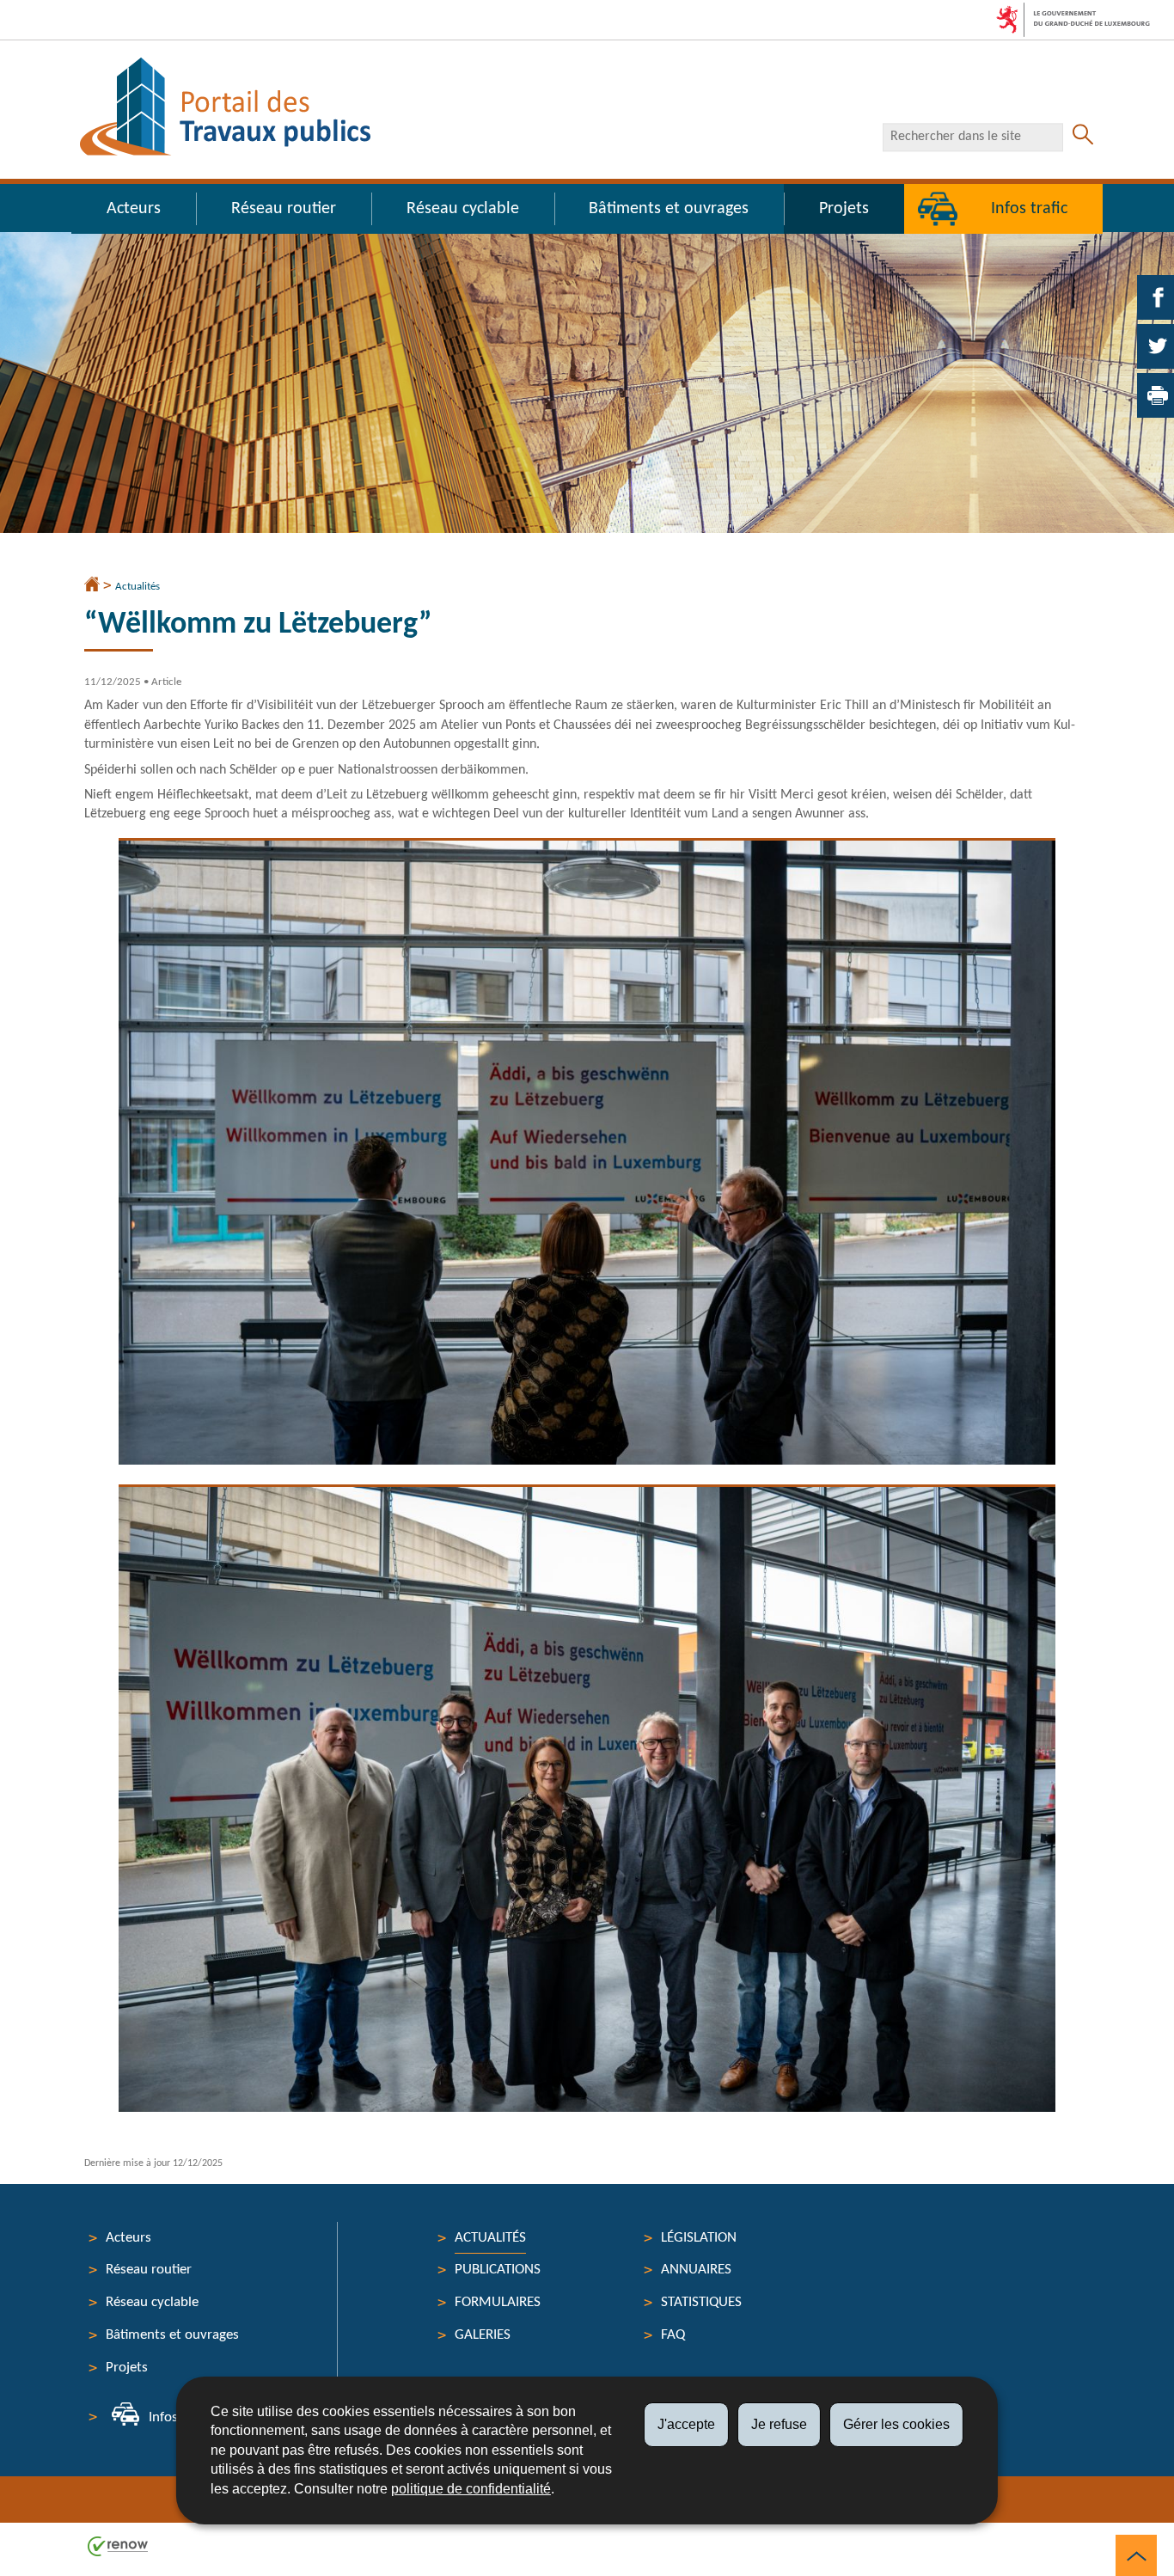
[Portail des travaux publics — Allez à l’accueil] (225, 107)
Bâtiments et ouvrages (669, 209)
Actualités (138, 587)
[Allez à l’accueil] (92, 586)
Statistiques (701, 2302)
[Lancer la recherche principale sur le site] (1083, 137)
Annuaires (696, 2270)
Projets (844, 209)
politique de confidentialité (471, 2489)
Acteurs (134, 209)
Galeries (483, 2335)
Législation (699, 2238)
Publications (498, 2270)
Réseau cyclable (463, 209)
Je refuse (779, 2424)
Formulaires (498, 2302)
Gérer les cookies (896, 2424)
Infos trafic (1029, 209)
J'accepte (686, 2424)
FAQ (673, 2335)
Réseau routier (284, 209)
